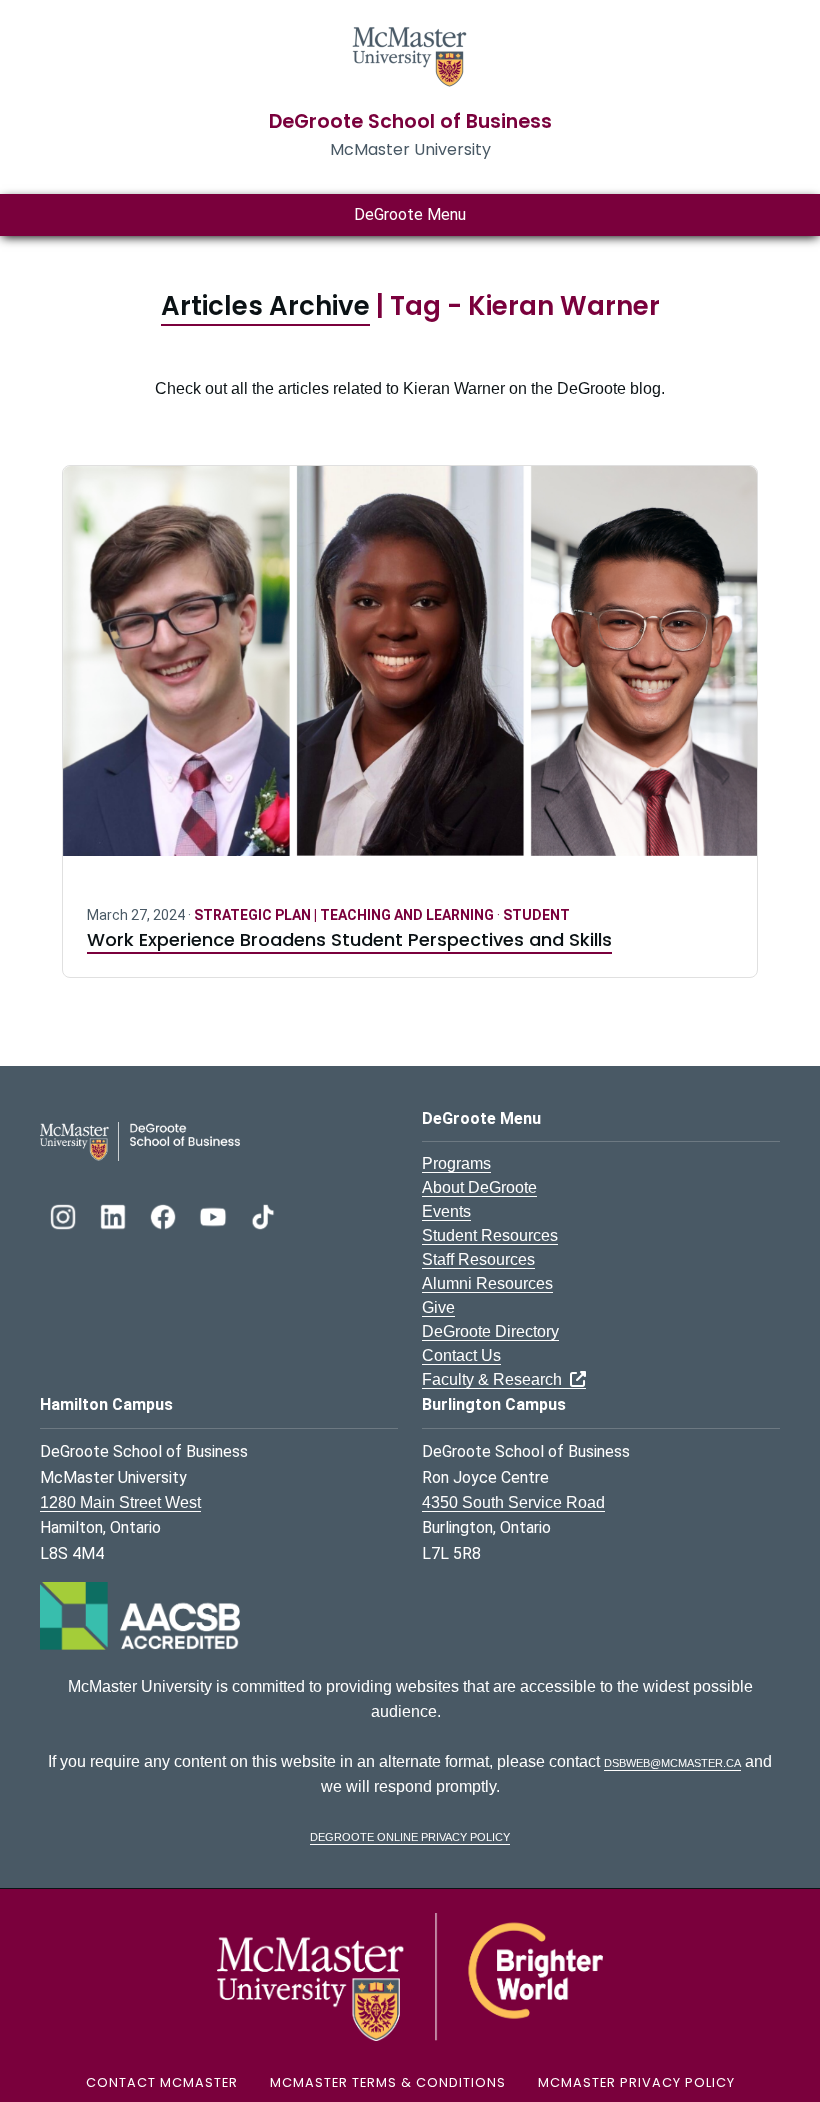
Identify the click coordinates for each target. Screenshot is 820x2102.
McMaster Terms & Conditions (388, 2082)
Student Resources (490, 1235)
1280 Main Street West (120, 1502)
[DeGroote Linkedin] (115, 1214)
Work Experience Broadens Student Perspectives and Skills (349, 939)
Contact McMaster (162, 2082)
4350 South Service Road (513, 1502)
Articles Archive (265, 306)
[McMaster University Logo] (410, 1976)
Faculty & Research (496, 1379)
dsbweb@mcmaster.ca (672, 1761)
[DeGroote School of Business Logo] (140, 1140)
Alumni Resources (487, 1283)
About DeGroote (479, 1187)
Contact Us (461, 1355)
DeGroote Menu (410, 214)
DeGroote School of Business (410, 121)
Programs (456, 1163)
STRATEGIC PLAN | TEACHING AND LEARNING (345, 915)
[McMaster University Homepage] (410, 54)
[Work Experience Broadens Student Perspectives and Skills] (410, 673)
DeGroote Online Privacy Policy (410, 1835)
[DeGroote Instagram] (65, 1214)
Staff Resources (478, 1259)
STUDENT (536, 915)
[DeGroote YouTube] (215, 1214)
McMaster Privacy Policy (636, 2082)
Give (438, 1307)
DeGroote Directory (490, 1331)
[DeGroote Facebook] (165, 1214)
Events (446, 1211)
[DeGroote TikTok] (263, 1214)
